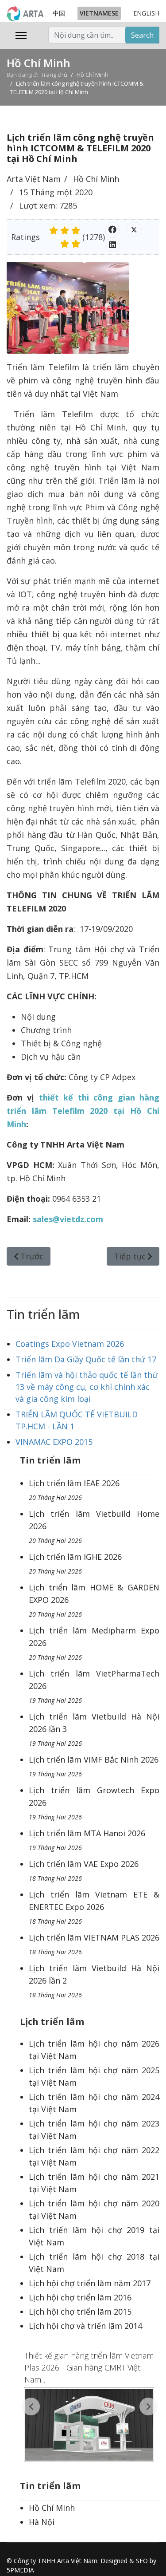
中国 (59, 13)
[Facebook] (112, 229)
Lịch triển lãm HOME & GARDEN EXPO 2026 (94, 1600)
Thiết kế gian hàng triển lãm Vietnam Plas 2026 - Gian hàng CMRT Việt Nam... (89, 2367)
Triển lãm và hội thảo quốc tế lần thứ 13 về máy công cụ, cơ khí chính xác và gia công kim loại (87, 1387)
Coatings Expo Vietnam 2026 (70, 1344)
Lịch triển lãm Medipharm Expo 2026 (94, 1643)
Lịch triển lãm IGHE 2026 (75, 1563)
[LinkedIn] (112, 245)
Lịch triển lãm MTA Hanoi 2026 (87, 1840)
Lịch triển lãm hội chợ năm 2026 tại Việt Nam (94, 2050)
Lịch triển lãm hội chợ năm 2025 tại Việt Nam (94, 2076)
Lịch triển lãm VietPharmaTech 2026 (94, 1686)
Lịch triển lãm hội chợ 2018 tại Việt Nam (94, 2263)
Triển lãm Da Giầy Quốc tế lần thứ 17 (86, 1359)
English (146, 13)
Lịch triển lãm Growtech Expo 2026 (94, 1803)
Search (142, 35)
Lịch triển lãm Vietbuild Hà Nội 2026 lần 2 (94, 1981)
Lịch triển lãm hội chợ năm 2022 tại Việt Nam (94, 2156)
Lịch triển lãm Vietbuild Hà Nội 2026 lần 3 (94, 1729)
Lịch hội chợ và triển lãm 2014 (85, 2326)
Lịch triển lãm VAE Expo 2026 (84, 1870)
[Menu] (21, 36)
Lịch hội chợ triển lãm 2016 (80, 2297)
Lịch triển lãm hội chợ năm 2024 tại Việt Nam (94, 2103)
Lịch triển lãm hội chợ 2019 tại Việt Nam (94, 2236)
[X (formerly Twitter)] (134, 229)
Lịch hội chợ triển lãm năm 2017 (90, 2283)
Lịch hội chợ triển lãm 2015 (80, 2312)
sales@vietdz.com (68, 1219)
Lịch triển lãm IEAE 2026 (74, 1490)
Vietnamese (99, 13)
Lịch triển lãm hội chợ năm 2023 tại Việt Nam (94, 2130)
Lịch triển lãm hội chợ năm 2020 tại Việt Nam (94, 2209)
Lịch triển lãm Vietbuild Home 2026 (94, 1527)
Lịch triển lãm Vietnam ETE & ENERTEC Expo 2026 (94, 1907)
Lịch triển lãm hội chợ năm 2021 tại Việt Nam (94, 2183)
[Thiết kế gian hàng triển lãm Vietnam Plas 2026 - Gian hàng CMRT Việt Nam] (90, 2425)
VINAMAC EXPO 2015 (54, 1442)
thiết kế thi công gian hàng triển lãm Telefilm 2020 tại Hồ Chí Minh (83, 1111)
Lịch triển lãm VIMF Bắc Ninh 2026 (94, 1766)
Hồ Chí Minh (96, 179)
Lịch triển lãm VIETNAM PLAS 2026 (94, 1944)
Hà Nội (42, 2522)
